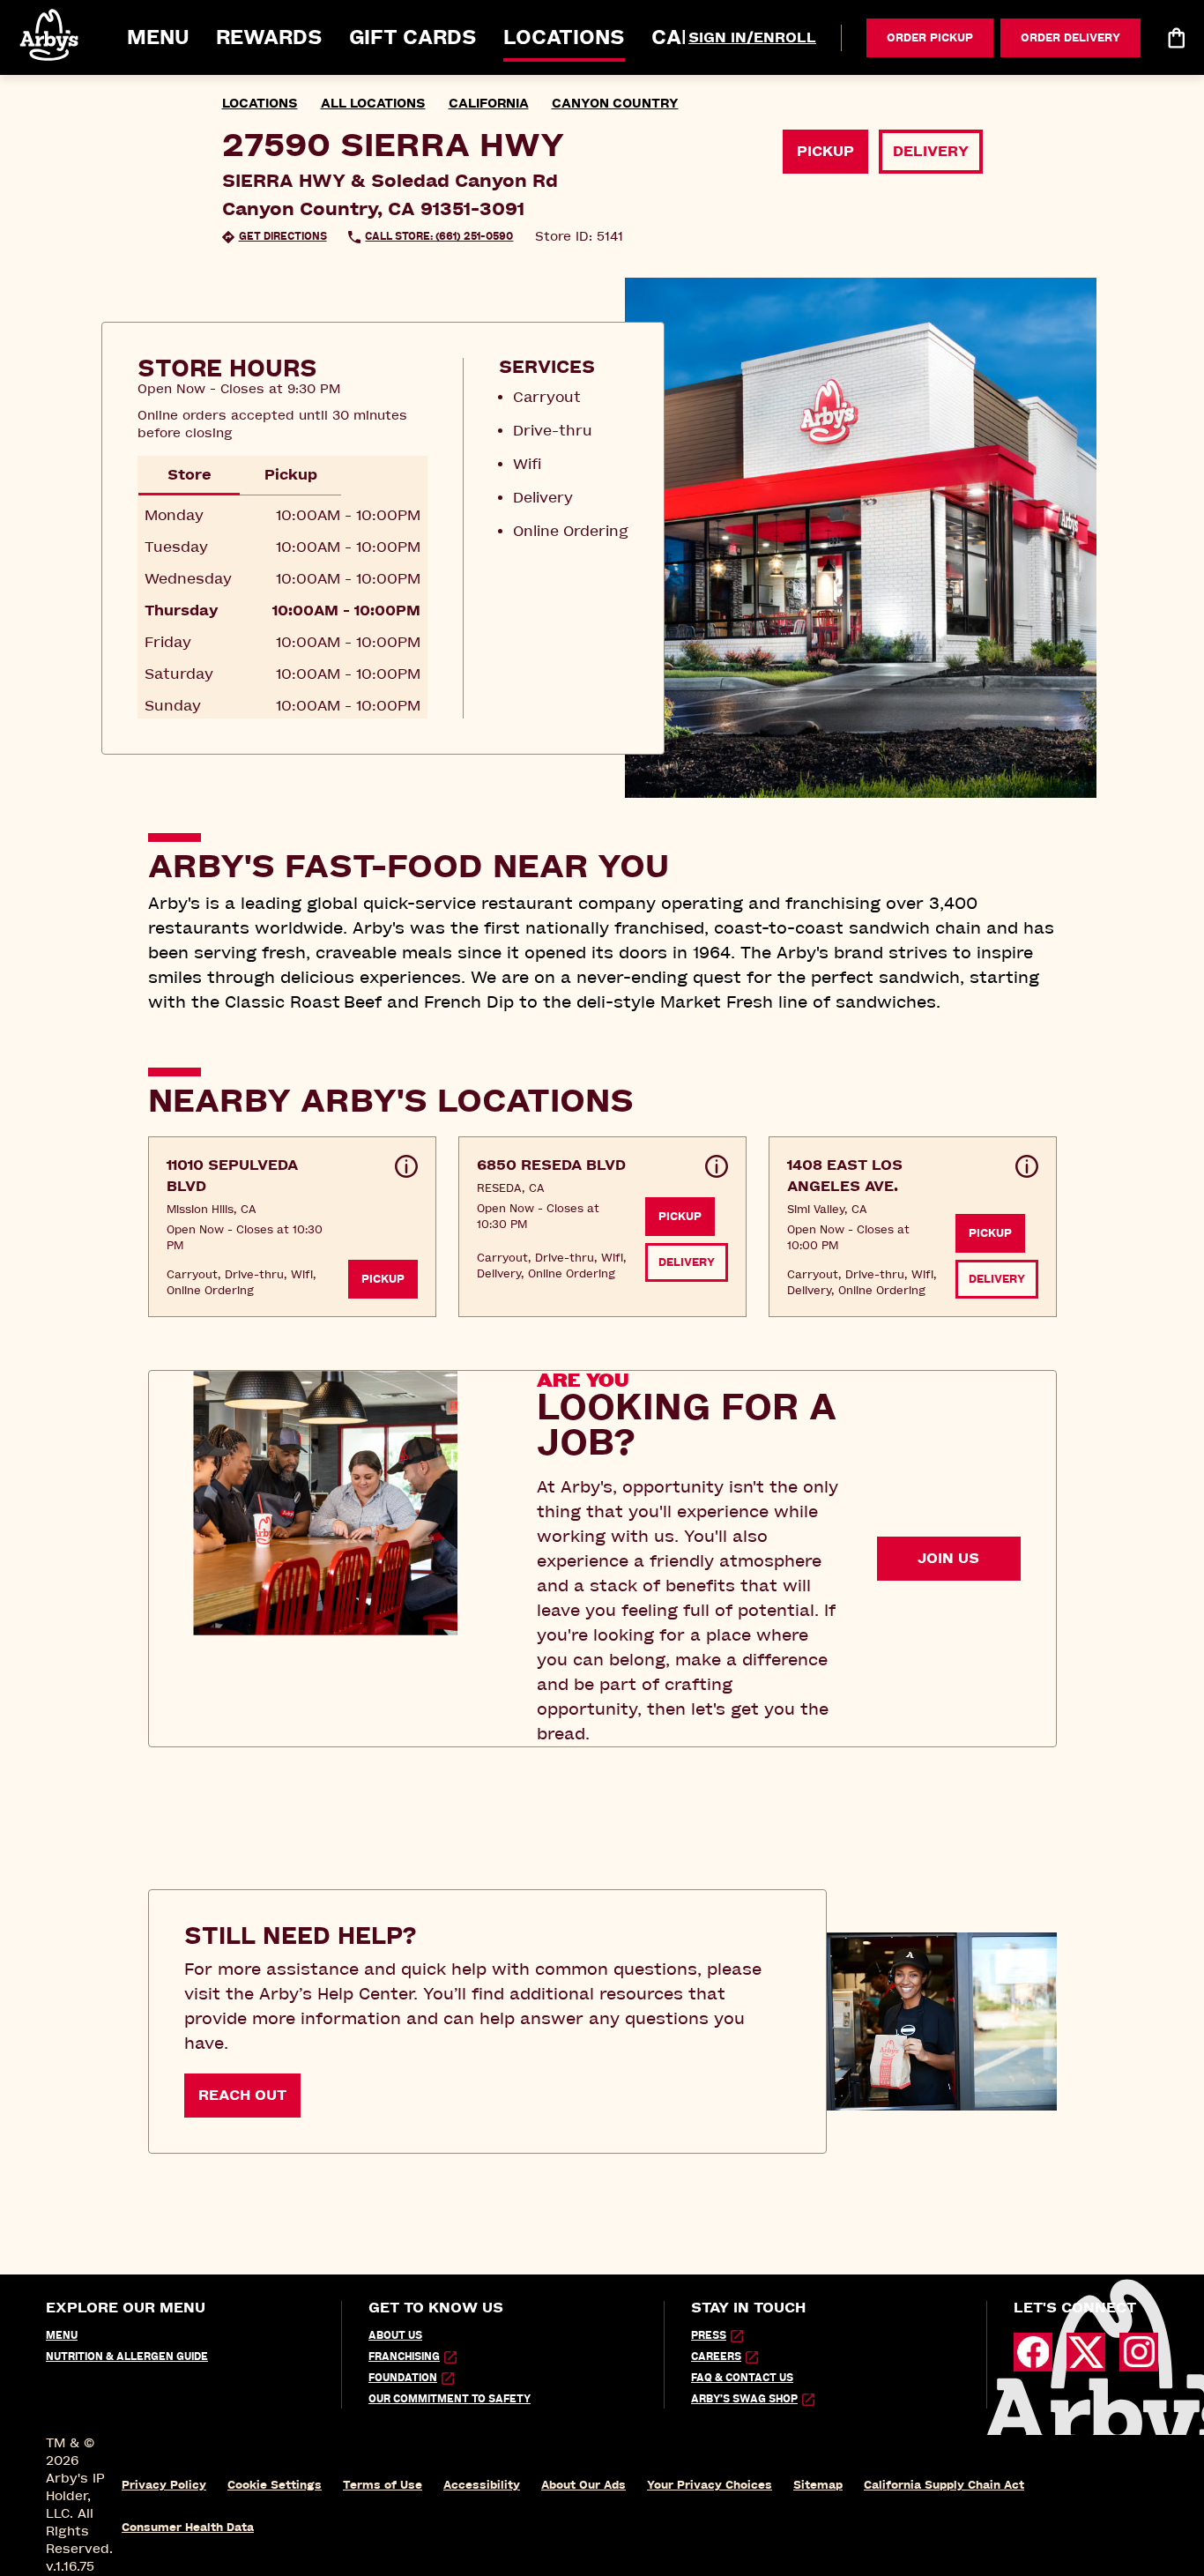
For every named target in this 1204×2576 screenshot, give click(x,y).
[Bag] (1176, 38)
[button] (50, 35)
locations (260, 104)
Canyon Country (615, 104)
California (489, 104)
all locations (373, 104)
